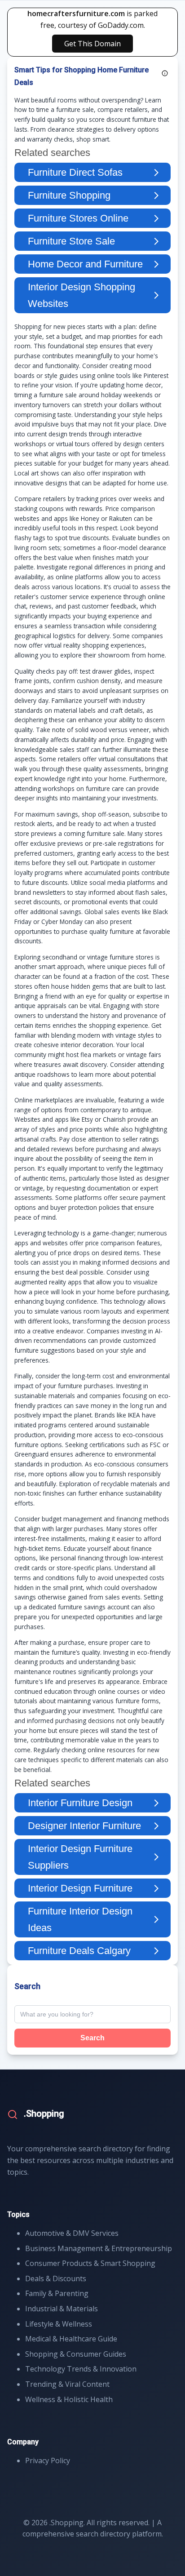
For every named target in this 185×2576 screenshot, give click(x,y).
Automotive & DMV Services (72, 2233)
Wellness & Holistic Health (69, 2399)
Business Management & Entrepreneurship (99, 2248)
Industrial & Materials (62, 2309)
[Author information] (165, 73)
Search (92, 2038)
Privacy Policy (48, 2461)
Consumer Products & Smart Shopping (90, 2263)
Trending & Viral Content (67, 2384)
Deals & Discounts (56, 2278)
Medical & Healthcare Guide (71, 2339)
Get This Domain (92, 44)
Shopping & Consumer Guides (76, 2354)
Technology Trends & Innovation (81, 2369)
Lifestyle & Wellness (59, 2324)
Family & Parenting (57, 2293)
